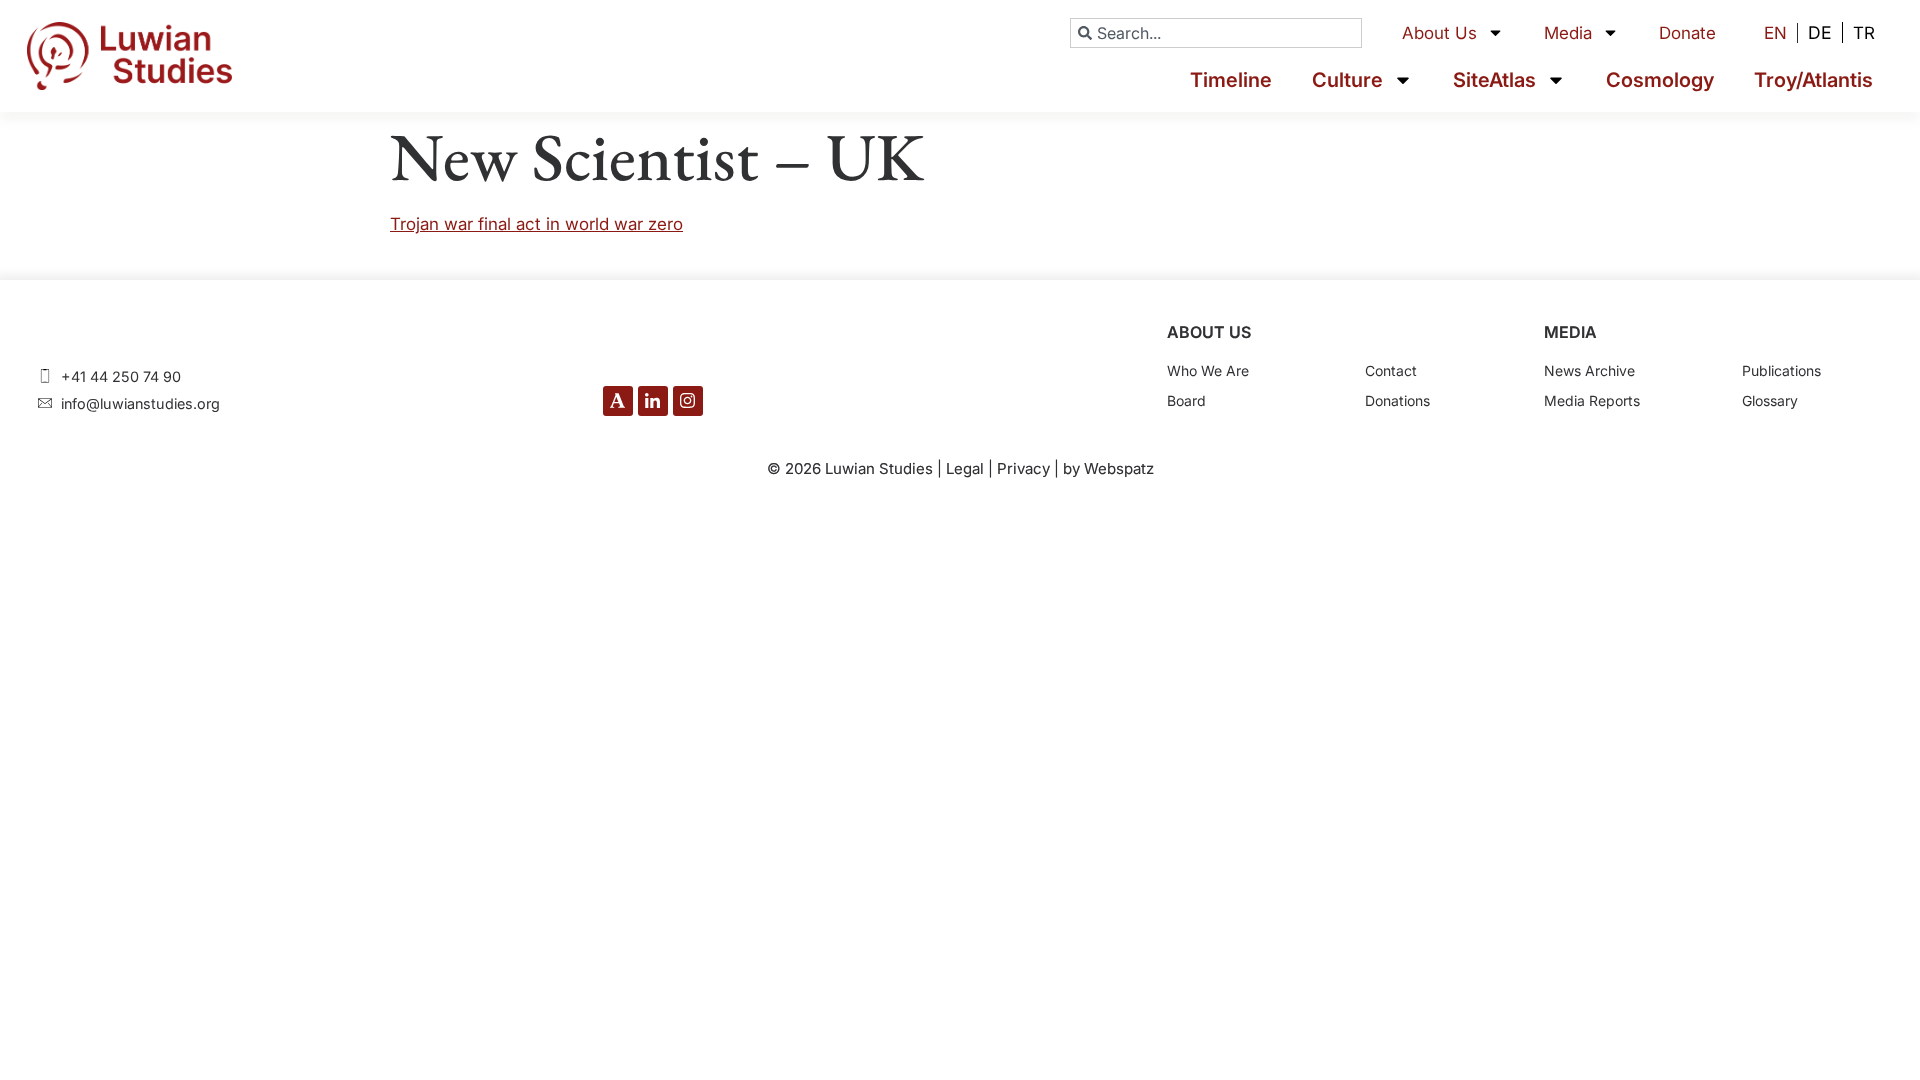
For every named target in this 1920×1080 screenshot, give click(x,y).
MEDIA (1570, 332)
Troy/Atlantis (1813, 80)
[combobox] (1216, 33)
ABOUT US (1209, 332)
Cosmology (1660, 80)
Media (1568, 33)
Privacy (1023, 468)
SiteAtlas (1494, 80)
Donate (1687, 33)
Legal (965, 468)
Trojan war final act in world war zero (536, 224)
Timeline (1231, 80)
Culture (1347, 80)
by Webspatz (1108, 468)
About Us (1439, 33)
